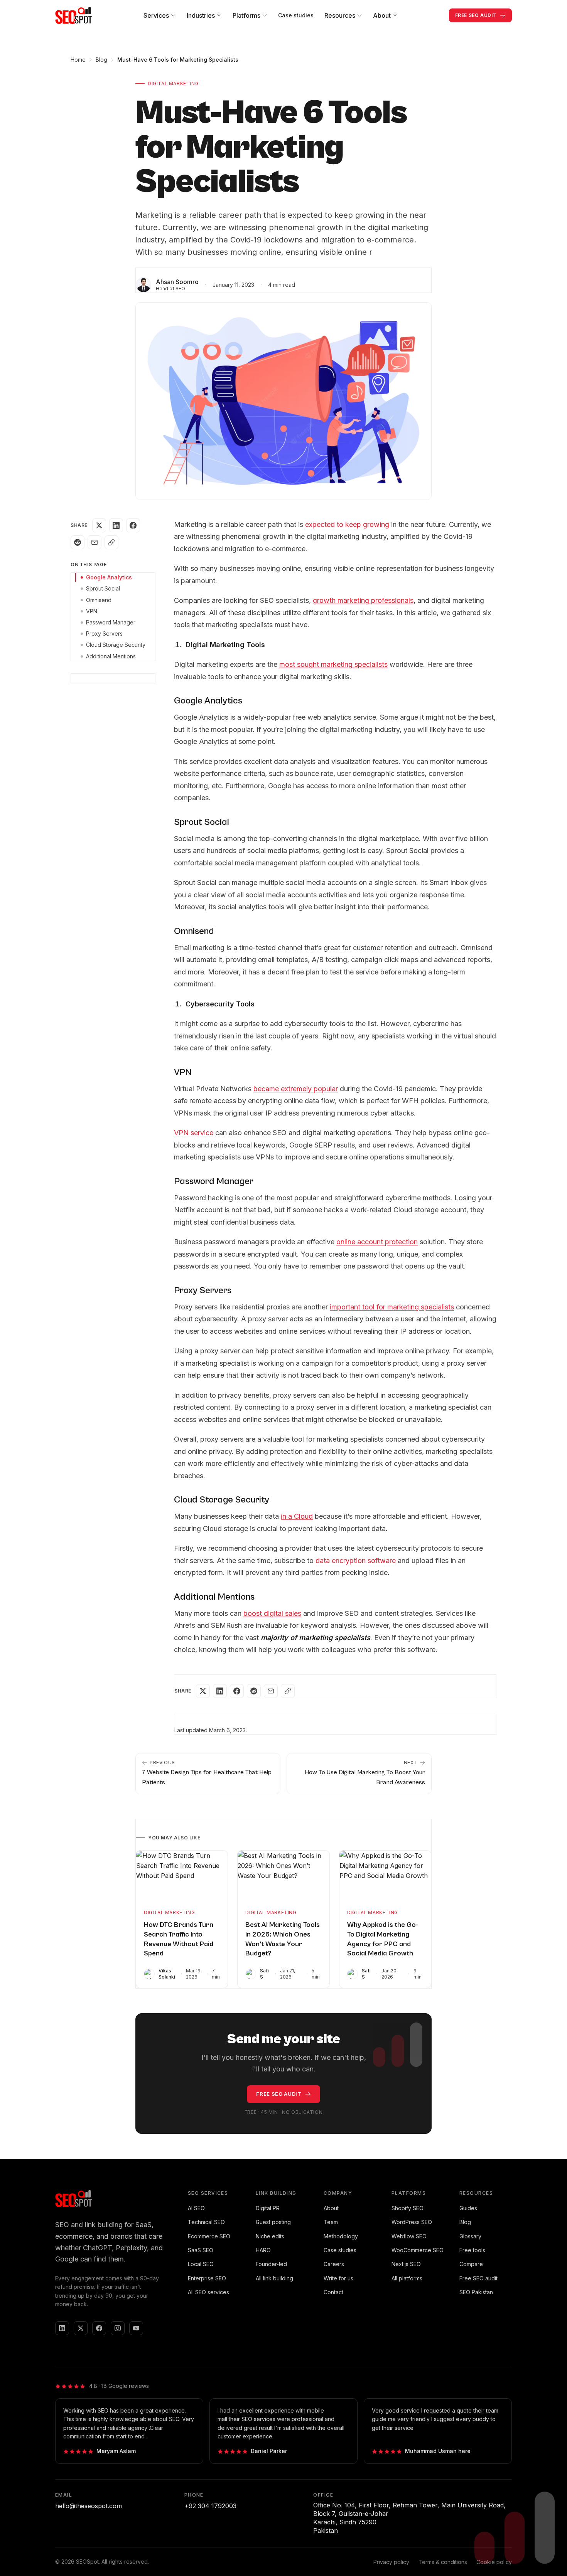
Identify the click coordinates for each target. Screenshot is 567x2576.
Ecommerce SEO (209, 2236)
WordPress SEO (412, 2222)
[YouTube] (136, 2328)
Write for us (338, 2278)
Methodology (341, 2236)
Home (78, 60)
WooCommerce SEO (418, 2250)
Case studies (296, 15)
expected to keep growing (347, 524)
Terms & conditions (443, 2562)
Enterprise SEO (207, 2278)
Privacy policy (391, 2562)
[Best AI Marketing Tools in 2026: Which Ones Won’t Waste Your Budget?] (283, 1876)
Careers (334, 2264)
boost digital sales (272, 1613)
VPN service (194, 1133)
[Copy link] (111, 542)
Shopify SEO (408, 2208)
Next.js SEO (406, 2264)
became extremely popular (296, 1089)
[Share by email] (94, 542)
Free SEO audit (478, 2278)
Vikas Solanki (167, 1974)
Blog (101, 60)
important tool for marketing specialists (392, 1307)
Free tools (472, 2250)
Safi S (264, 1974)
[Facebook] (99, 2328)
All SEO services (208, 2292)
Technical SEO (206, 2222)
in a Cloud (297, 1516)
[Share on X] (99, 525)
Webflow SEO (409, 2236)
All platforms (407, 2278)
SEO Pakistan (476, 2292)
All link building (274, 2278)
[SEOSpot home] (74, 15)
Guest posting (273, 2222)
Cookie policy (494, 2562)
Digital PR (268, 2208)
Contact (333, 2292)
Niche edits (270, 2236)
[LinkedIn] (62, 2328)
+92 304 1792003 (210, 2506)
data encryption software (356, 1561)
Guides (468, 2208)
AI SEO (196, 2208)
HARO (263, 2250)
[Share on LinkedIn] (116, 525)
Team (331, 2222)
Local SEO (201, 2264)
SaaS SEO (201, 2250)
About (331, 2208)
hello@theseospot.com (89, 2506)
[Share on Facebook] (133, 525)
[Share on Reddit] (78, 542)
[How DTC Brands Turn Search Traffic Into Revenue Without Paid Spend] (182, 1876)
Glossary (470, 2236)
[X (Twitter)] (81, 2328)
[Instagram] (118, 2328)
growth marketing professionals (363, 600)
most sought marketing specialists (333, 664)
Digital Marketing (173, 83)
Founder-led (271, 2264)
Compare (471, 2264)
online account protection (377, 1242)
